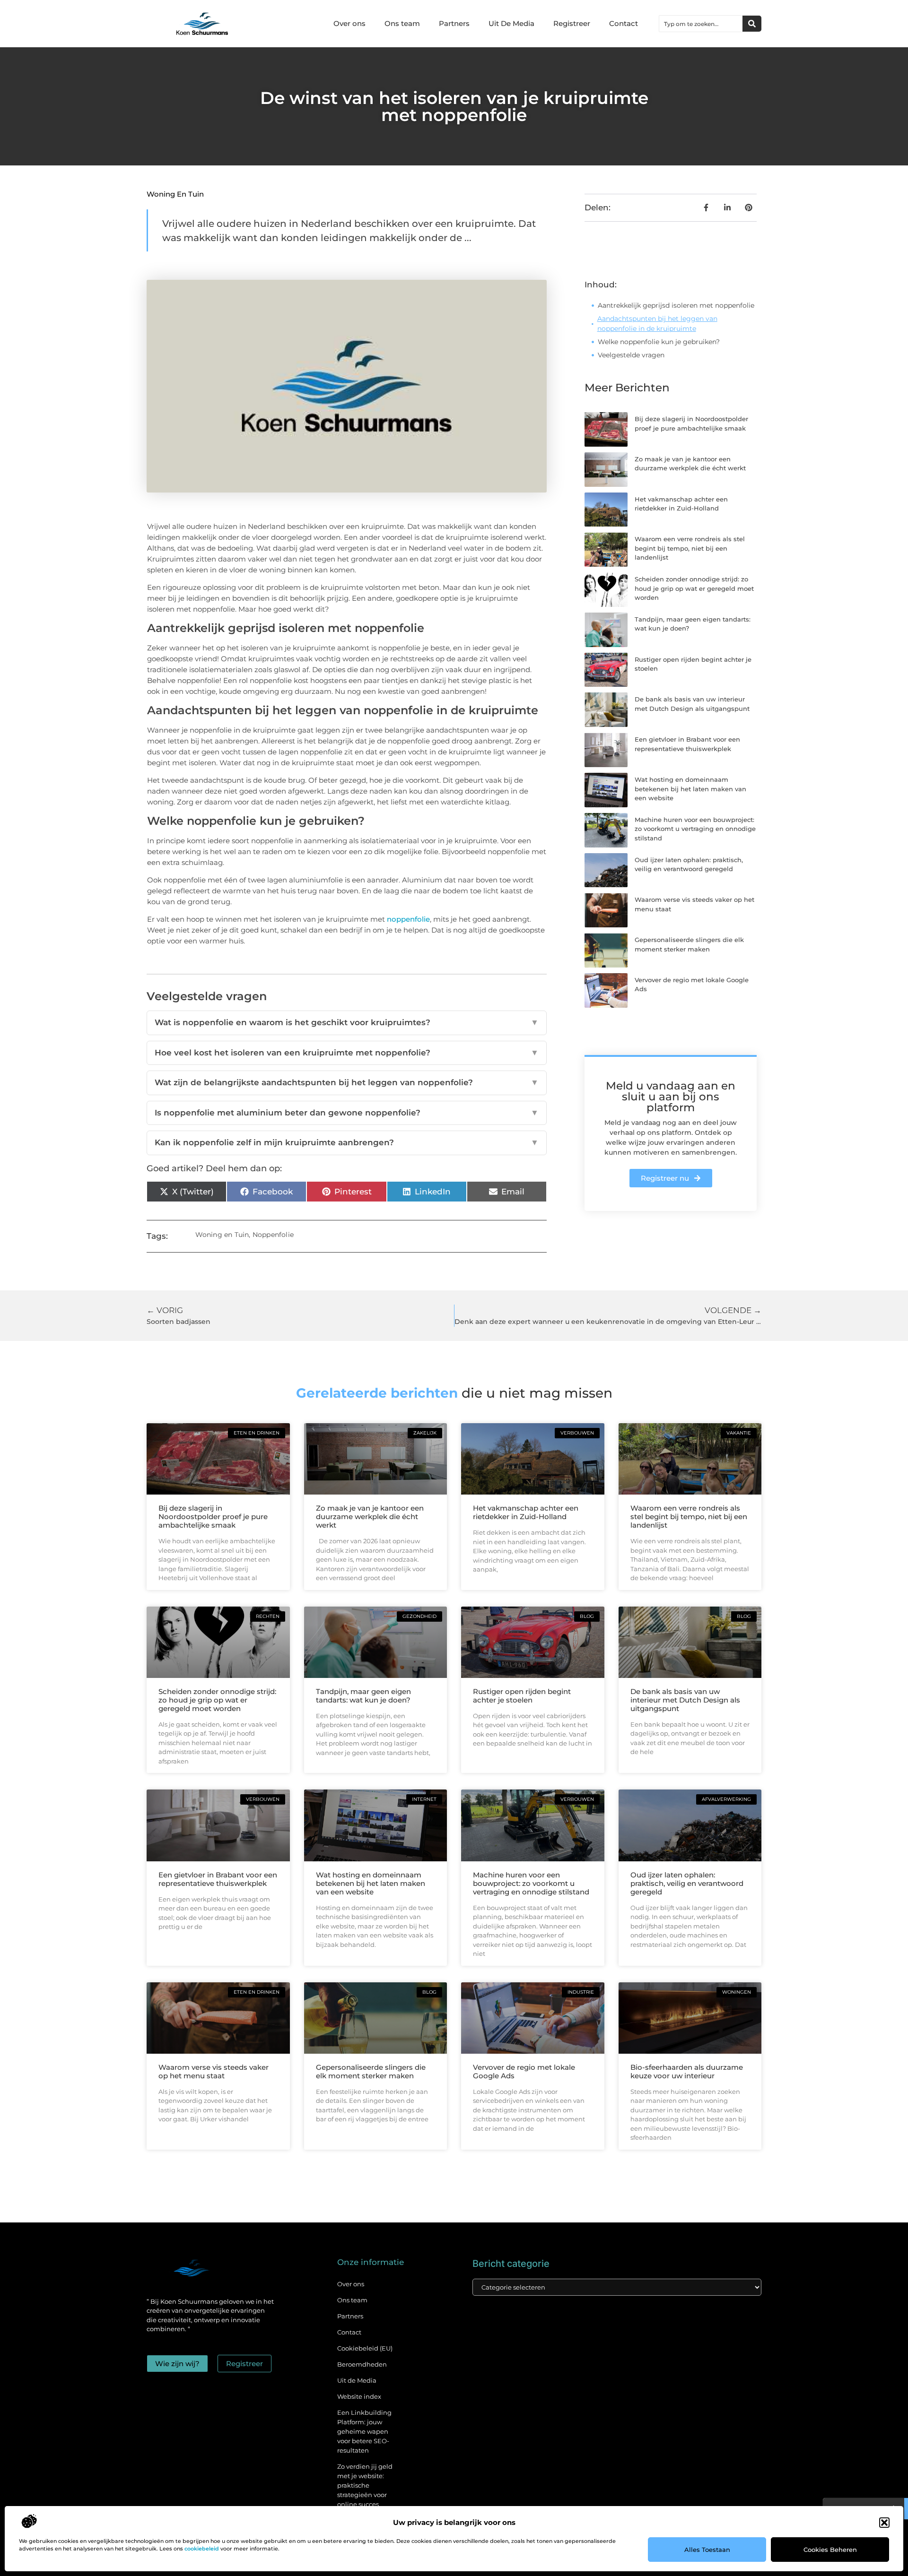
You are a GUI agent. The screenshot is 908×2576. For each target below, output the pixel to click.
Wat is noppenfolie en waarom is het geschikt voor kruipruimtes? (347, 1022)
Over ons (349, 23)
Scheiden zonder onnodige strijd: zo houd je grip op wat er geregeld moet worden (694, 588)
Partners (454, 23)
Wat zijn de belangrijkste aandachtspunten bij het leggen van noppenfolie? (347, 1082)
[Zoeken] (752, 24)
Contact (624, 23)
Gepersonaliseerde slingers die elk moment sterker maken (371, 2071)
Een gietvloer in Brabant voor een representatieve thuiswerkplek (218, 1879)
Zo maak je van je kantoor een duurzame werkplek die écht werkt (370, 1517)
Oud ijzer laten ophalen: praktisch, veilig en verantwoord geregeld (687, 1883)
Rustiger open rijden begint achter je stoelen (522, 1696)
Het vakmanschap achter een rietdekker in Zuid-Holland (526, 1512)
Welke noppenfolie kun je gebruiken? (659, 342)
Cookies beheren (830, 2550)
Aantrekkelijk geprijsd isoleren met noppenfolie (676, 305)
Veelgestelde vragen (631, 355)
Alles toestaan (707, 2550)
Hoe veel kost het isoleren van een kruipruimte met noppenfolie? (347, 1053)
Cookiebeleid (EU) (365, 2348)
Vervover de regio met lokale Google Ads (524, 2071)
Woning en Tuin (175, 194)
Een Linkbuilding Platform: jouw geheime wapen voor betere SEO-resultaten (364, 2431)
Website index (359, 2396)
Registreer (572, 23)
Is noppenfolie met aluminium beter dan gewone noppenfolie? (347, 1113)
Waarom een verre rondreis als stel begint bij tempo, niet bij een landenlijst (690, 548)
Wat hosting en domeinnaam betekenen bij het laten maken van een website (690, 789)
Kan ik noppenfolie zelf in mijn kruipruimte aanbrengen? (347, 1142)
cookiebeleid (202, 2549)
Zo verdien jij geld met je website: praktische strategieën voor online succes (365, 2485)
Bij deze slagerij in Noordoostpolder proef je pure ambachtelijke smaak (213, 1517)
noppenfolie (408, 919)
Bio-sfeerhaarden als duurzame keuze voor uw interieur (687, 2071)
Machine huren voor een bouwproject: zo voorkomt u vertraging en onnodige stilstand (695, 829)
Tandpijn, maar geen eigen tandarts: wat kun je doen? (363, 1696)
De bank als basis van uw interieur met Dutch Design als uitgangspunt (685, 1700)
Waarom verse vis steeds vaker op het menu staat (214, 2071)
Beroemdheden (362, 2364)
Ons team (402, 23)
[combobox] (701, 24)
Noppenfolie (273, 1235)
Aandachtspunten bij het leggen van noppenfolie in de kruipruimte (657, 324)
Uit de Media (357, 2380)
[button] (884, 2523)
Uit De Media (511, 23)
